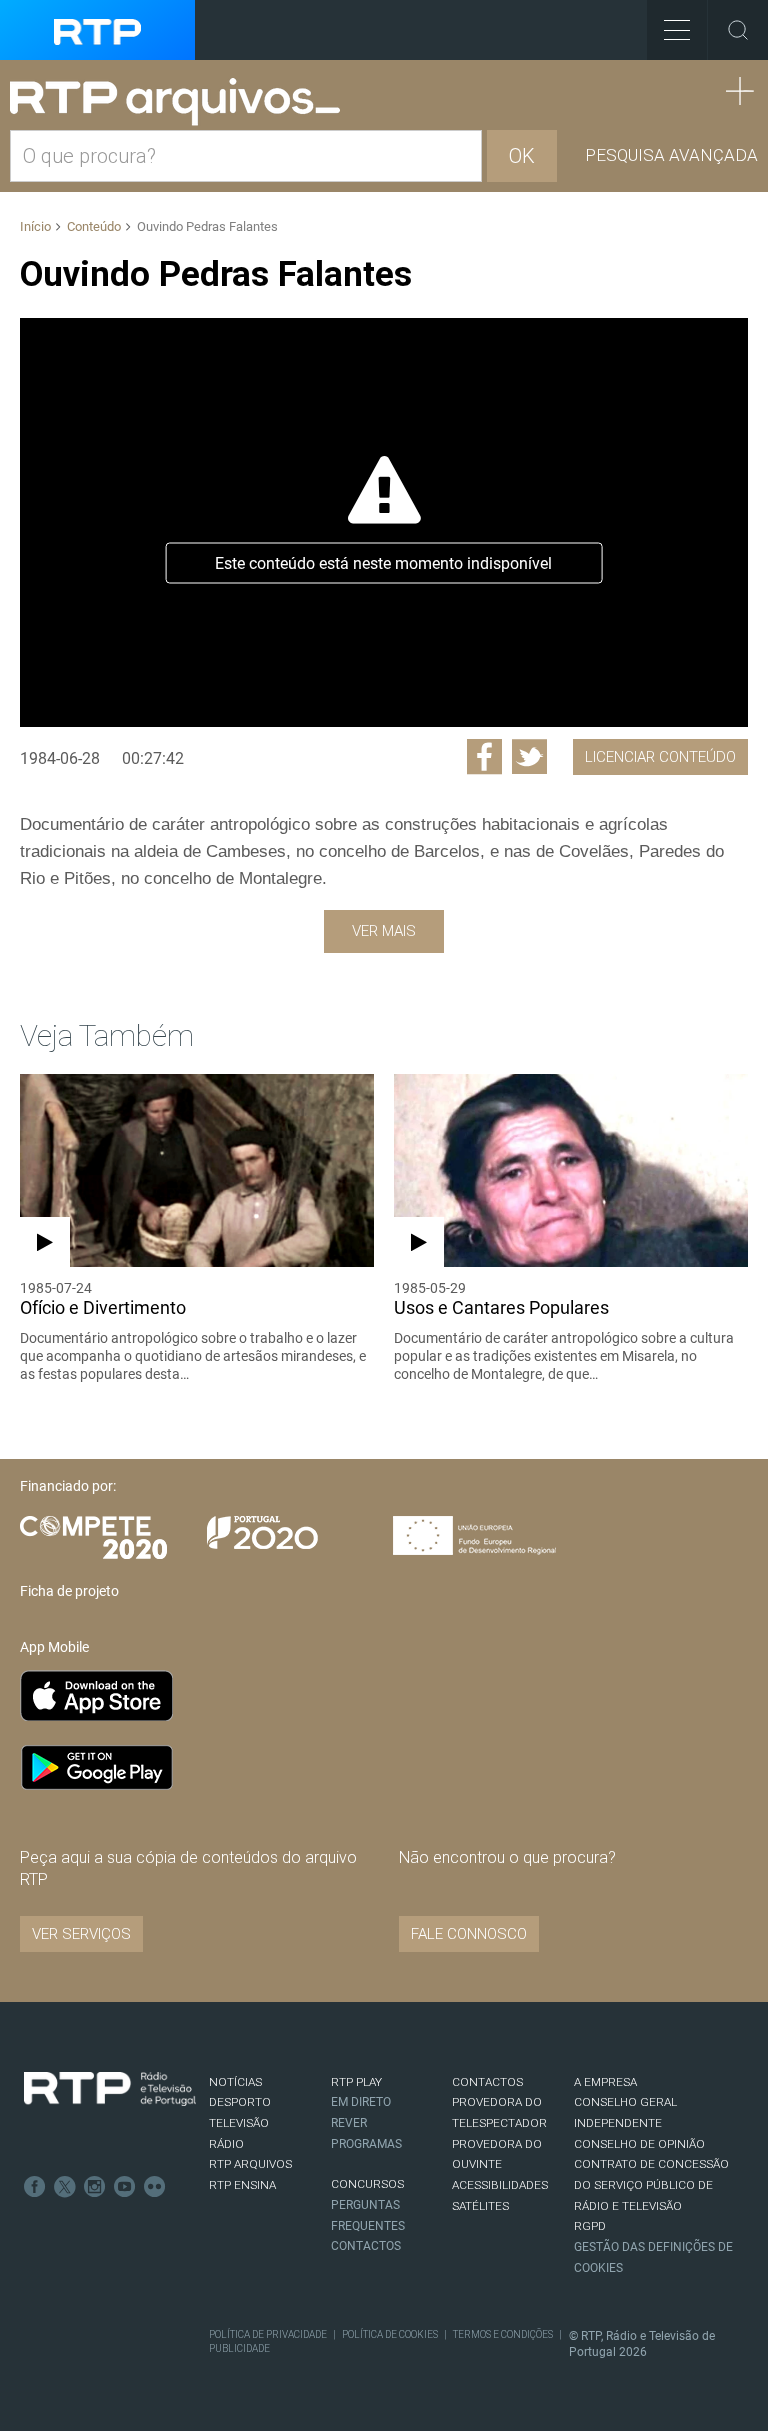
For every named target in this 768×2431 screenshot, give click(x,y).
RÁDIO (226, 2144)
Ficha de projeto (69, 1591)
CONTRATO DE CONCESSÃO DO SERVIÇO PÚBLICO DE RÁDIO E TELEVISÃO (651, 2184)
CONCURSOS (367, 2184)
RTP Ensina (242, 2185)
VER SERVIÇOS (81, 1934)
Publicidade (239, 2348)
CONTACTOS (487, 2082)
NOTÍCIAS (235, 2082)
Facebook (35, 2187)
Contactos (366, 2246)
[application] (384, 522)
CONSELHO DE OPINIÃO (639, 2144)
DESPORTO (240, 2102)
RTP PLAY (356, 2082)
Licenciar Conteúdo (660, 757)
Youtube (125, 2187)
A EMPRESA (605, 2082)
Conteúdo (94, 226)
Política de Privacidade (268, 2334)
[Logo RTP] (110, 2089)
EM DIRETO (361, 2102)
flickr (155, 2187)
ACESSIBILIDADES (500, 2185)
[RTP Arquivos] (182, 102)
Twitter (65, 2187)
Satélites (480, 2206)
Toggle (738, 30)
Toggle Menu (677, 30)
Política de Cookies (390, 2334)
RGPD (590, 2226)
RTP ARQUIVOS (250, 2164)
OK (522, 156)
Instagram (95, 2187)
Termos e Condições (503, 2334)
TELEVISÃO (239, 2123)
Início (35, 226)
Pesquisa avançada (671, 155)
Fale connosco (469, 1934)
